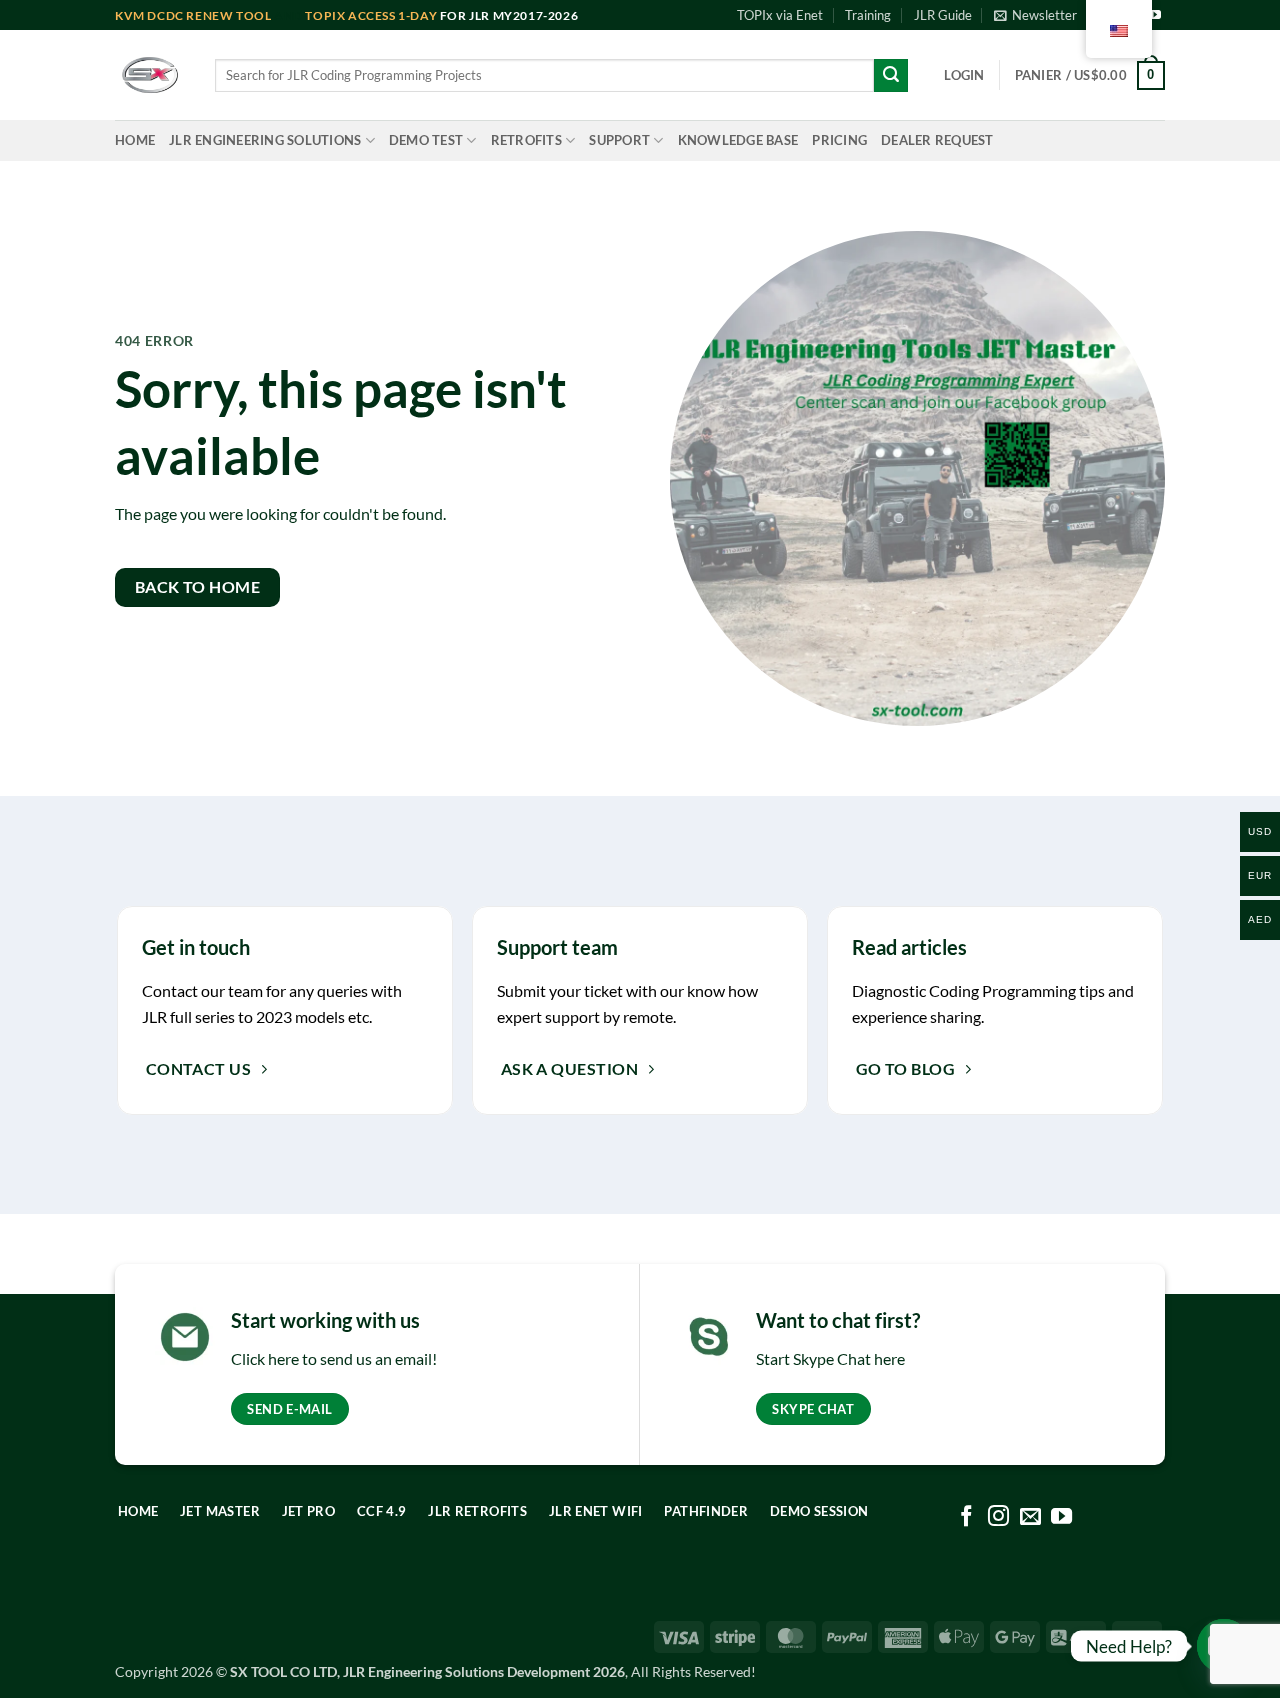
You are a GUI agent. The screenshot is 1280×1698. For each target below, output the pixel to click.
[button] (1035, 15)
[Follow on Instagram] (998, 1517)
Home (135, 140)
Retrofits (526, 140)
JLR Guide (943, 15)
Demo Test (426, 140)
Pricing (839, 140)
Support (619, 140)
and (210, 15)
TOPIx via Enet (780, 15)
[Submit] (891, 76)
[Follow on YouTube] (1155, 16)
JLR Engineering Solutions (265, 140)
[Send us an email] (1029, 1517)
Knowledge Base (738, 140)
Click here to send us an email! (334, 1358)
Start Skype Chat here (830, 1358)
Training (868, 15)
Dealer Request (937, 140)
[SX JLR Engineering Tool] (150, 75)
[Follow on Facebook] (966, 1517)
